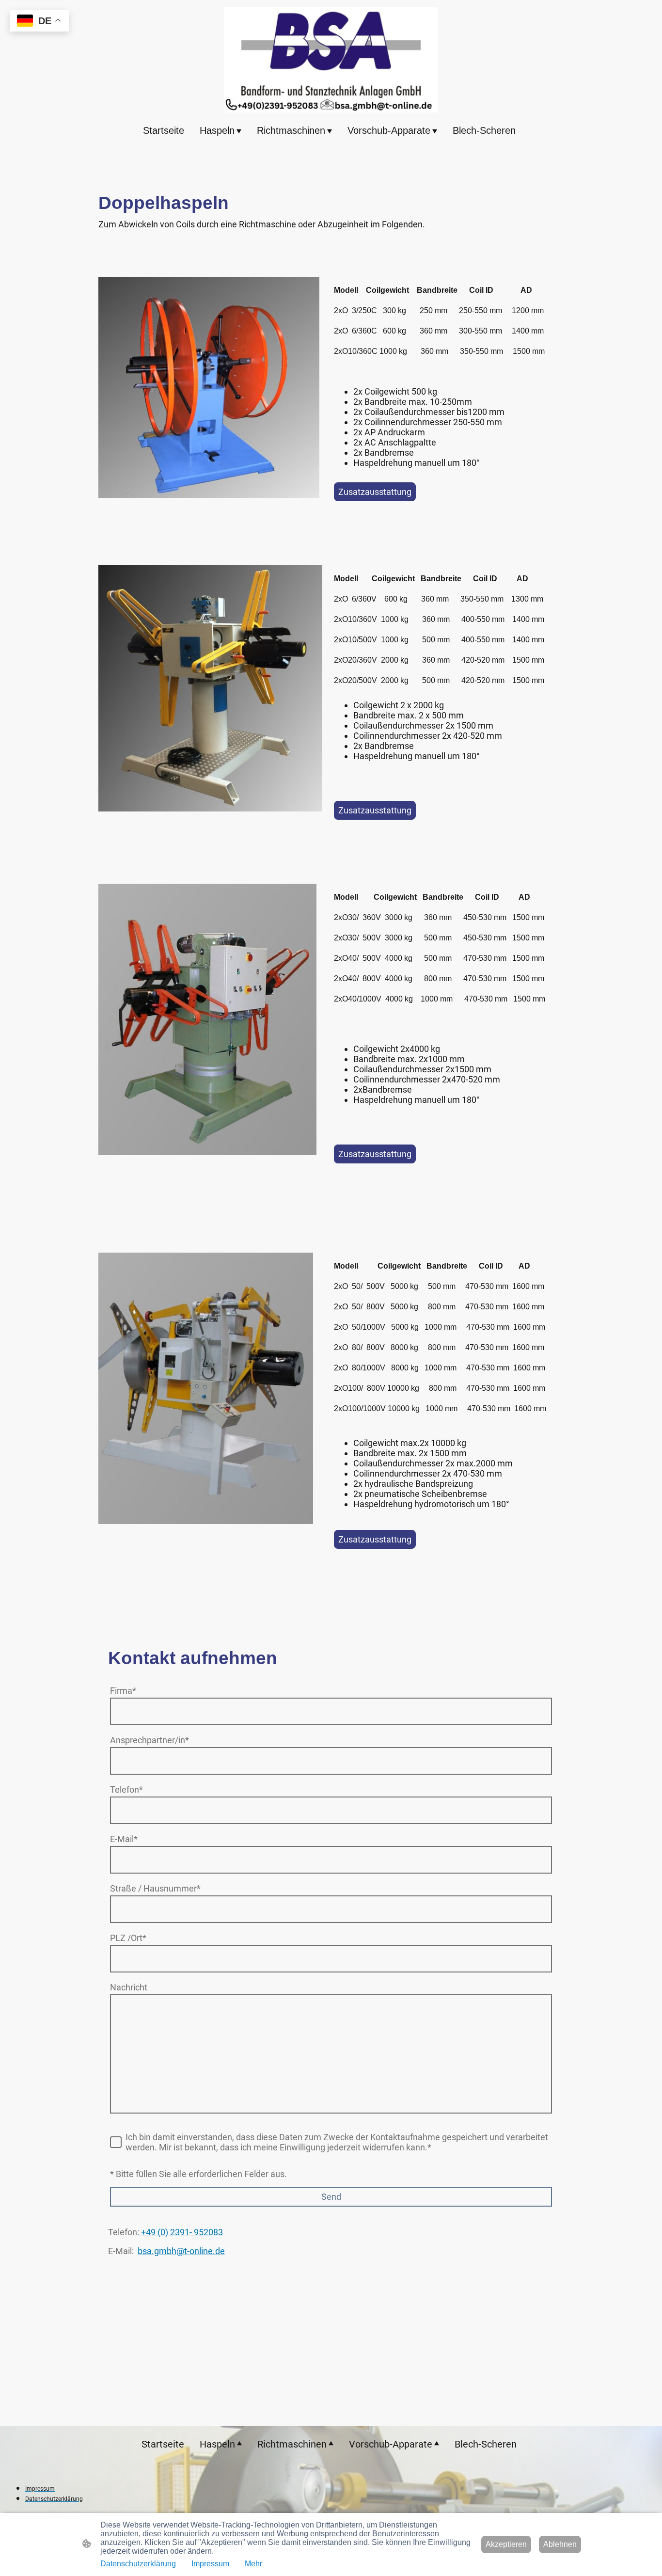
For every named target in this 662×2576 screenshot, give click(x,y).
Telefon (126, 1789)
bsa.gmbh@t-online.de (181, 2251)
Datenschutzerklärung (138, 2564)
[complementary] (39, 22)
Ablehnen (560, 2544)
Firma (123, 1691)
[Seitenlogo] (331, 60)
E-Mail (124, 1839)
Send (331, 2197)
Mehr (253, 2564)
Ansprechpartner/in (150, 1740)
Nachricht (129, 1987)
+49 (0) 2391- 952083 (181, 2232)
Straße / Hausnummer (155, 1888)
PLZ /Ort (128, 1938)
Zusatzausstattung (375, 492)
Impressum (210, 2564)
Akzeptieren (506, 2544)
